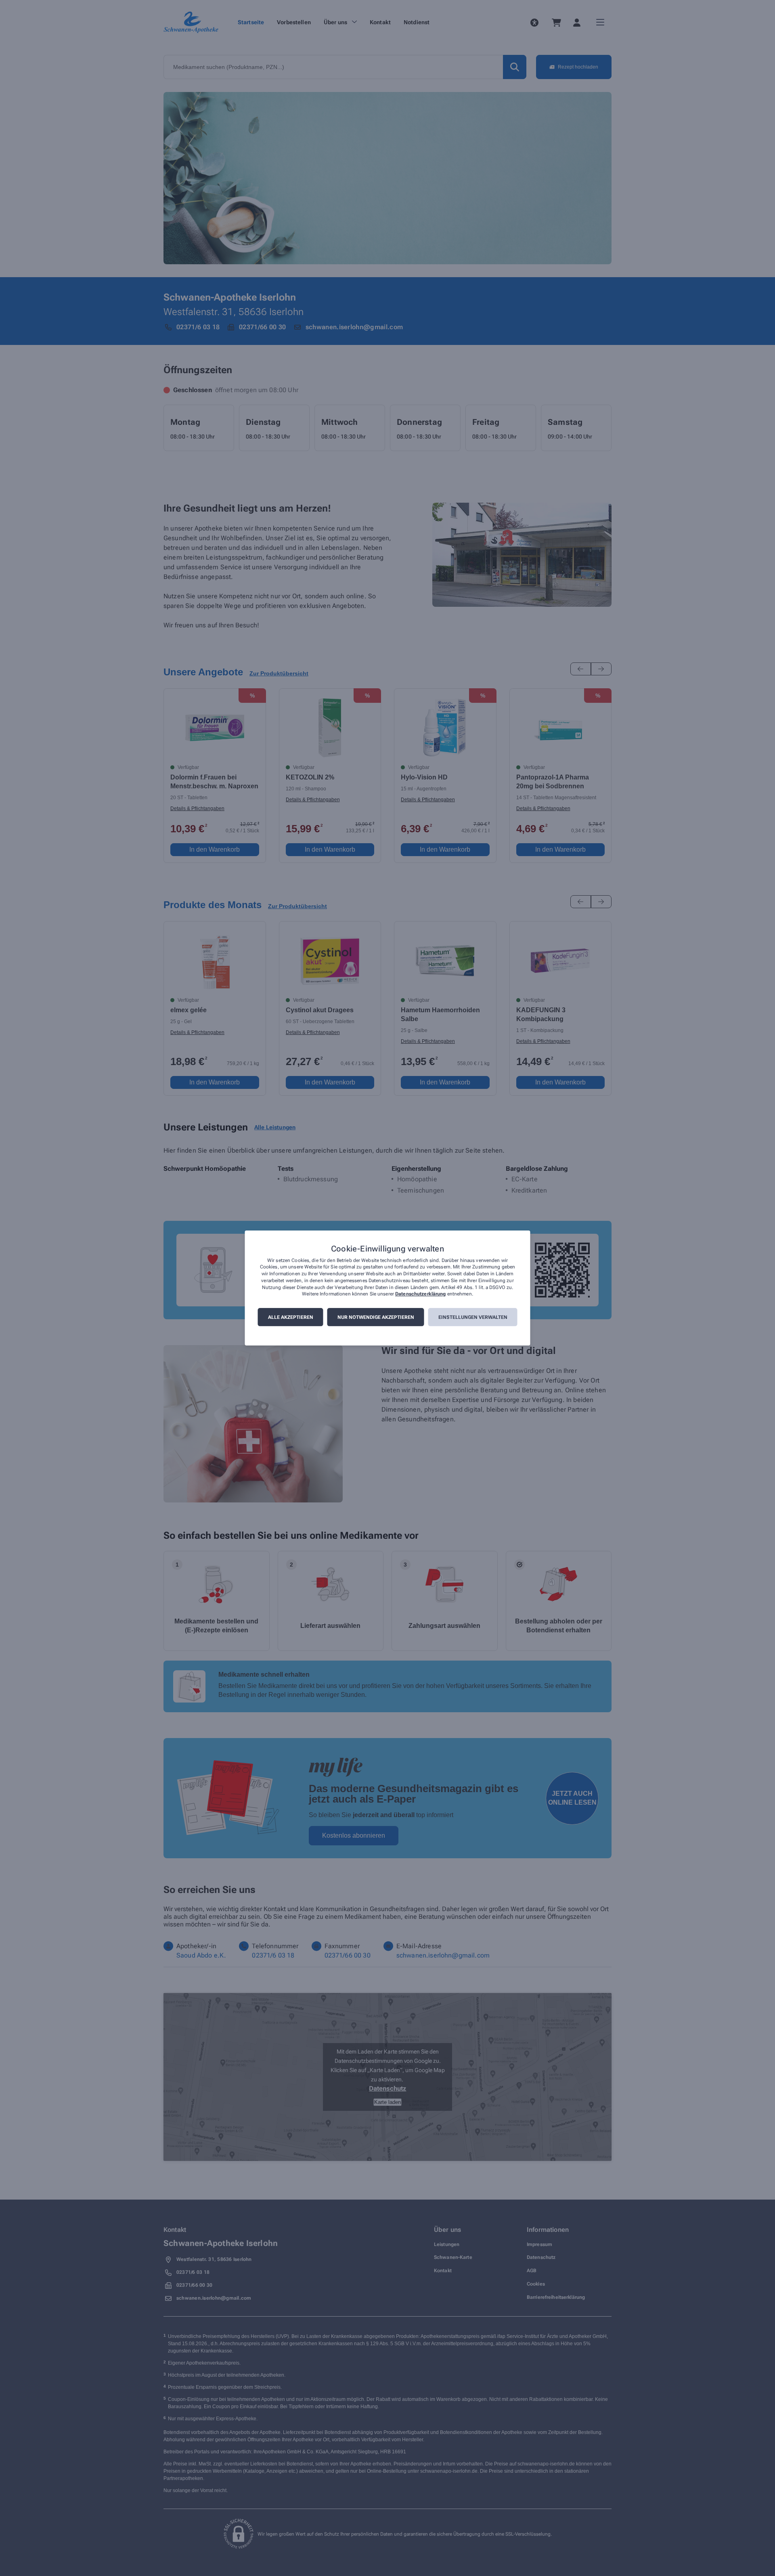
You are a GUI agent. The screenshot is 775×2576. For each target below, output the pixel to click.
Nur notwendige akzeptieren (376, 1317)
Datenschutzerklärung (420, 1294)
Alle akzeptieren (291, 1317)
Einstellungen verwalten (473, 1317)
